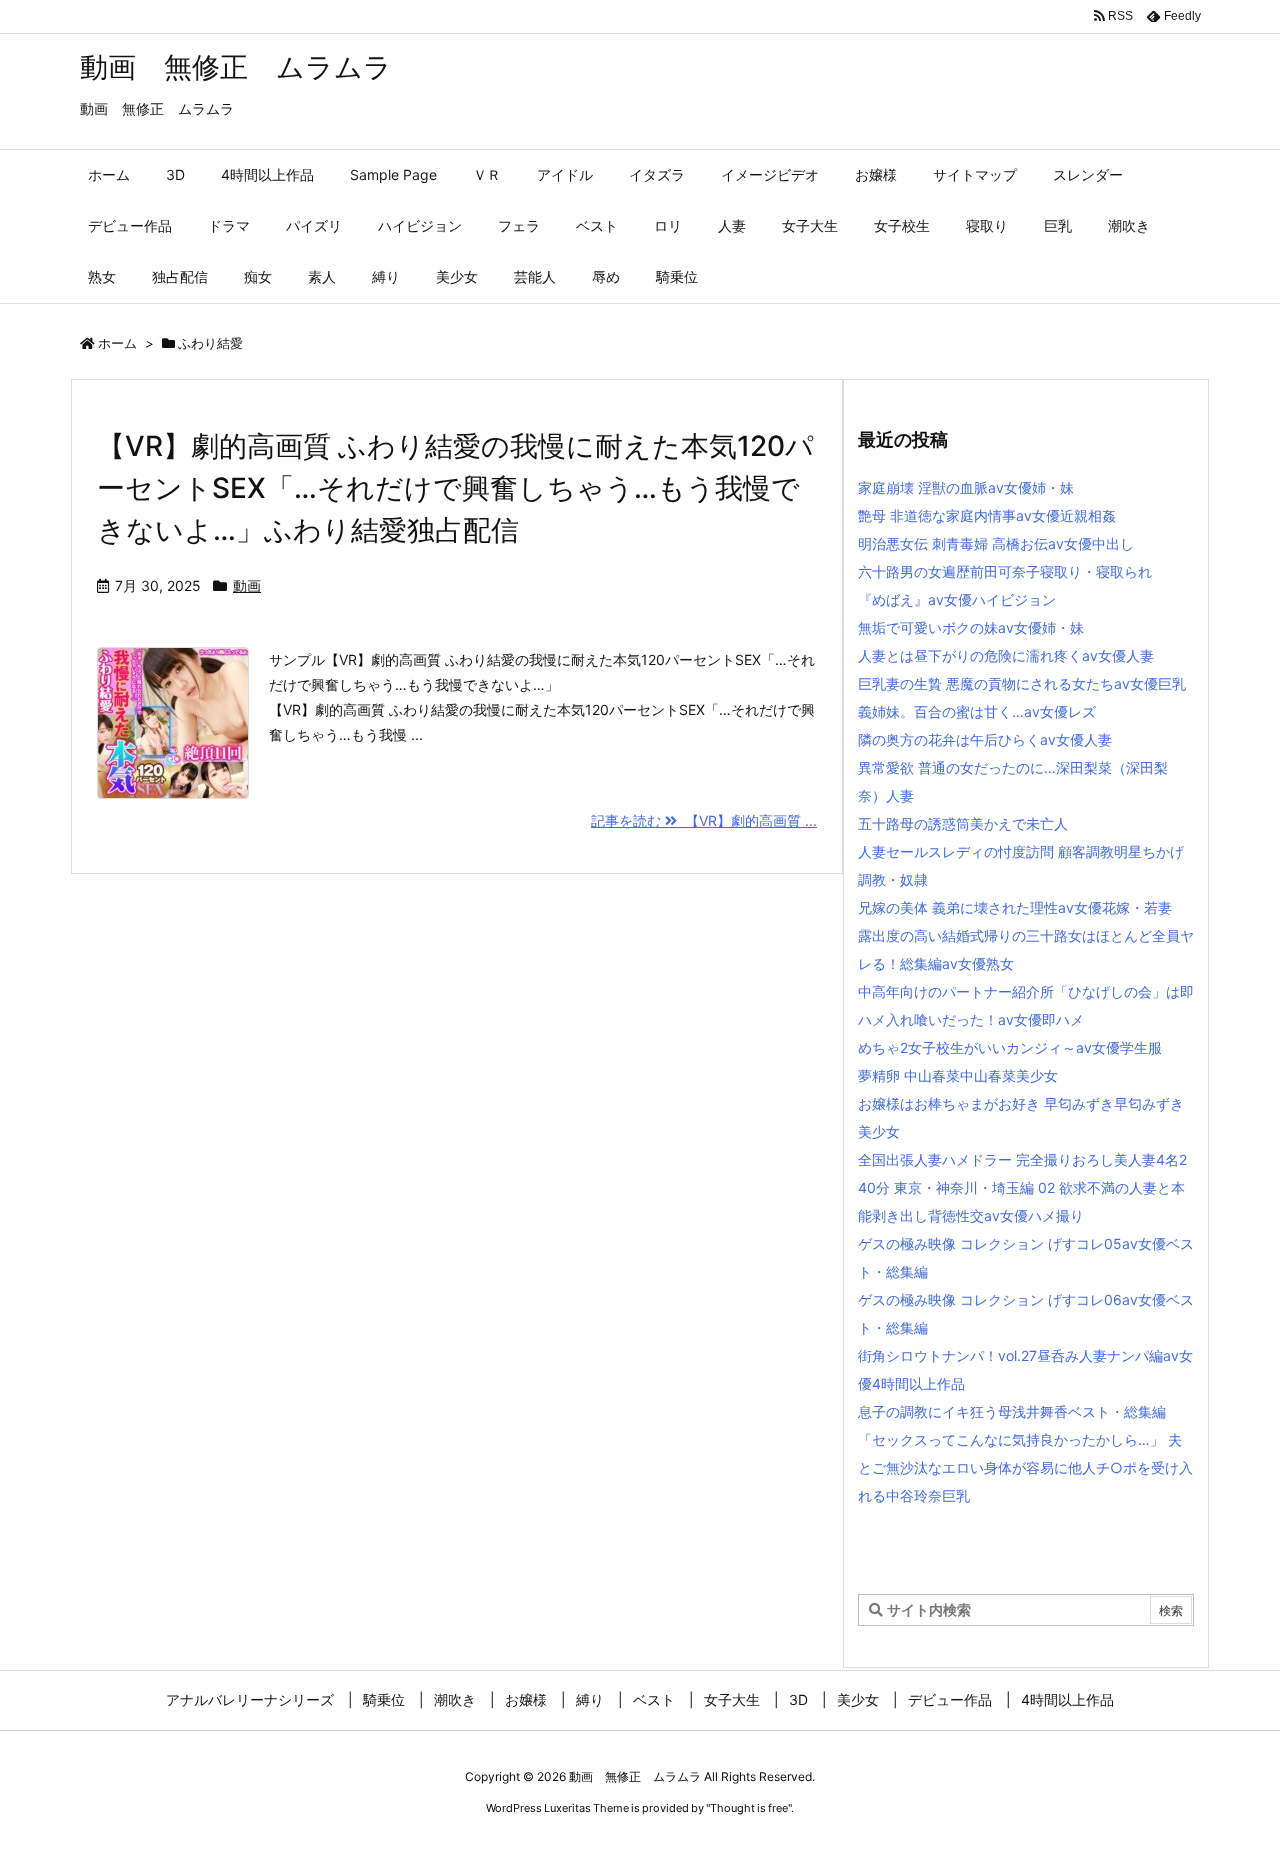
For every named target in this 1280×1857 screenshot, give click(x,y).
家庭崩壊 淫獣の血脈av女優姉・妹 (966, 487)
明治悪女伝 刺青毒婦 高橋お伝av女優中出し (996, 543)
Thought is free (749, 1808)
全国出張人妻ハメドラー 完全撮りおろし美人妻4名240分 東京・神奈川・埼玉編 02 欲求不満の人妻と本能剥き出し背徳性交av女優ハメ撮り (1022, 1187)
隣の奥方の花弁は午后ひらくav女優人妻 (985, 739)
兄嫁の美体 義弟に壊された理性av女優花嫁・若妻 (1015, 907)
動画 (247, 585)
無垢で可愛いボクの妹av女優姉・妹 (971, 627)
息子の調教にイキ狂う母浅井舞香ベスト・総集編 (1012, 1411)
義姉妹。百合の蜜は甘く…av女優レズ (977, 711)
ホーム (117, 343)
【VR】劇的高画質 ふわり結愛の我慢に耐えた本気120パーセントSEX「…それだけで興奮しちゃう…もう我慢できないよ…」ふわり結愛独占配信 (455, 488)
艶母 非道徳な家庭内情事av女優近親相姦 (987, 515)
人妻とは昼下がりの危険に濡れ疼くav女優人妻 (1006, 655)
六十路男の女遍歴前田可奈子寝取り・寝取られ (1005, 571)
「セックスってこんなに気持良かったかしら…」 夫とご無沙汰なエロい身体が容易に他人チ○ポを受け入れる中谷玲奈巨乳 (1025, 1467)
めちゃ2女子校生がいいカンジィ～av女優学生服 (1010, 1047)
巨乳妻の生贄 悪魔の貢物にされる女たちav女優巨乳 (1022, 683)
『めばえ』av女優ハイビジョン (957, 599)
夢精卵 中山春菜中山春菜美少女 (958, 1075)
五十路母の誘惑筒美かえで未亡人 (963, 823)
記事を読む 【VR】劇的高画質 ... (704, 820)
